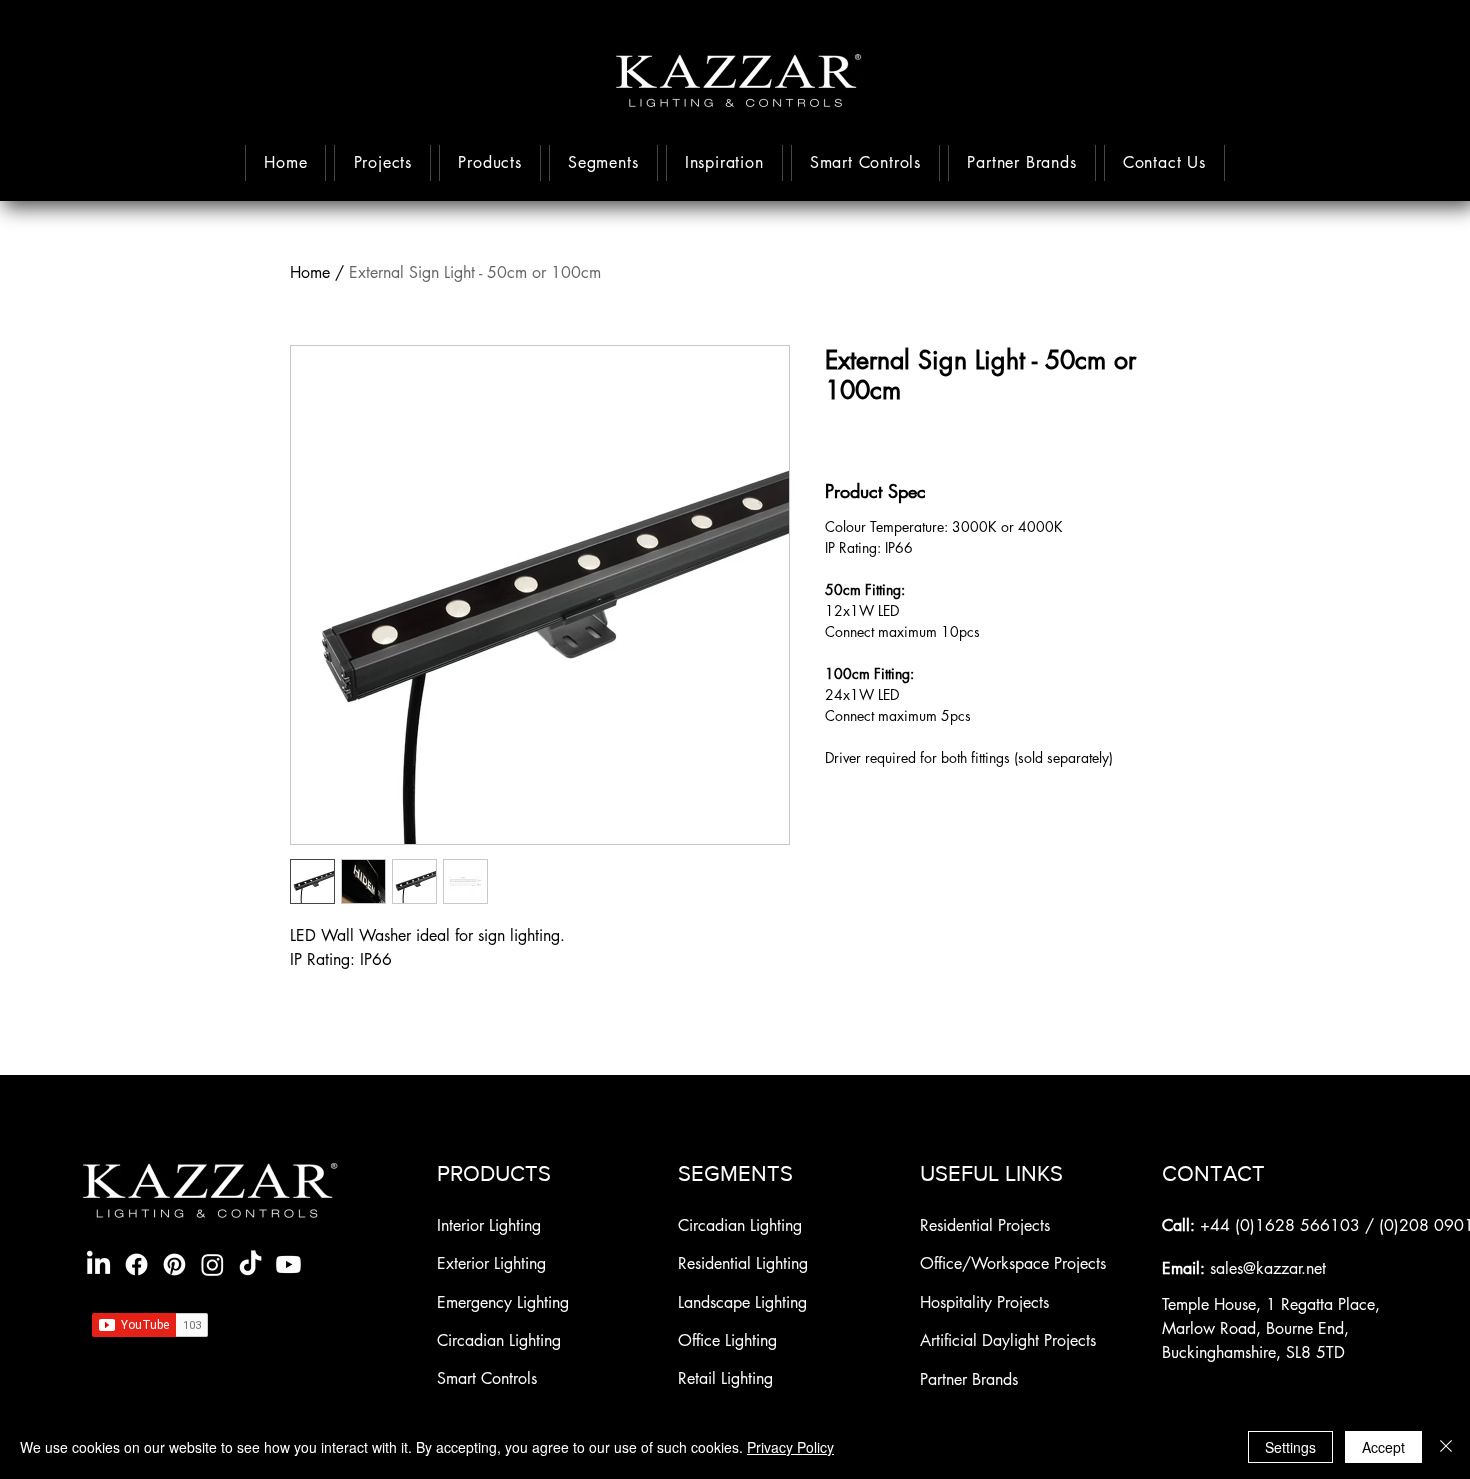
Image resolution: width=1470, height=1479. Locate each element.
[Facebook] (136, 1264)
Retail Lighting (725, 1378)
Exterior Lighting (494, 1263)
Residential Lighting (743, 1263)
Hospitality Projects (984, 1302)
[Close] (1446, 1447)
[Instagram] (212, 1264)
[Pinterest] (174, 1264)
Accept (1383, 1447)
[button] (724, 163)
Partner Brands (969, 1379)
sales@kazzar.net (1268, 1268)
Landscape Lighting (742, 1302)
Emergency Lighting (503, 1302)
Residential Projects (985, 1225)
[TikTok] (250, 1264)
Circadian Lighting (499, 1340)
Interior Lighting (489, 1225)
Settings (1290, 1447)
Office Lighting (727, 1340)
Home (310, 272)
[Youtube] (288, 1264)
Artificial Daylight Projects (1008, 1340)
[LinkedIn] (98, 1264)
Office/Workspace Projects (1013, 1263)
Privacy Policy (790, 1447)
